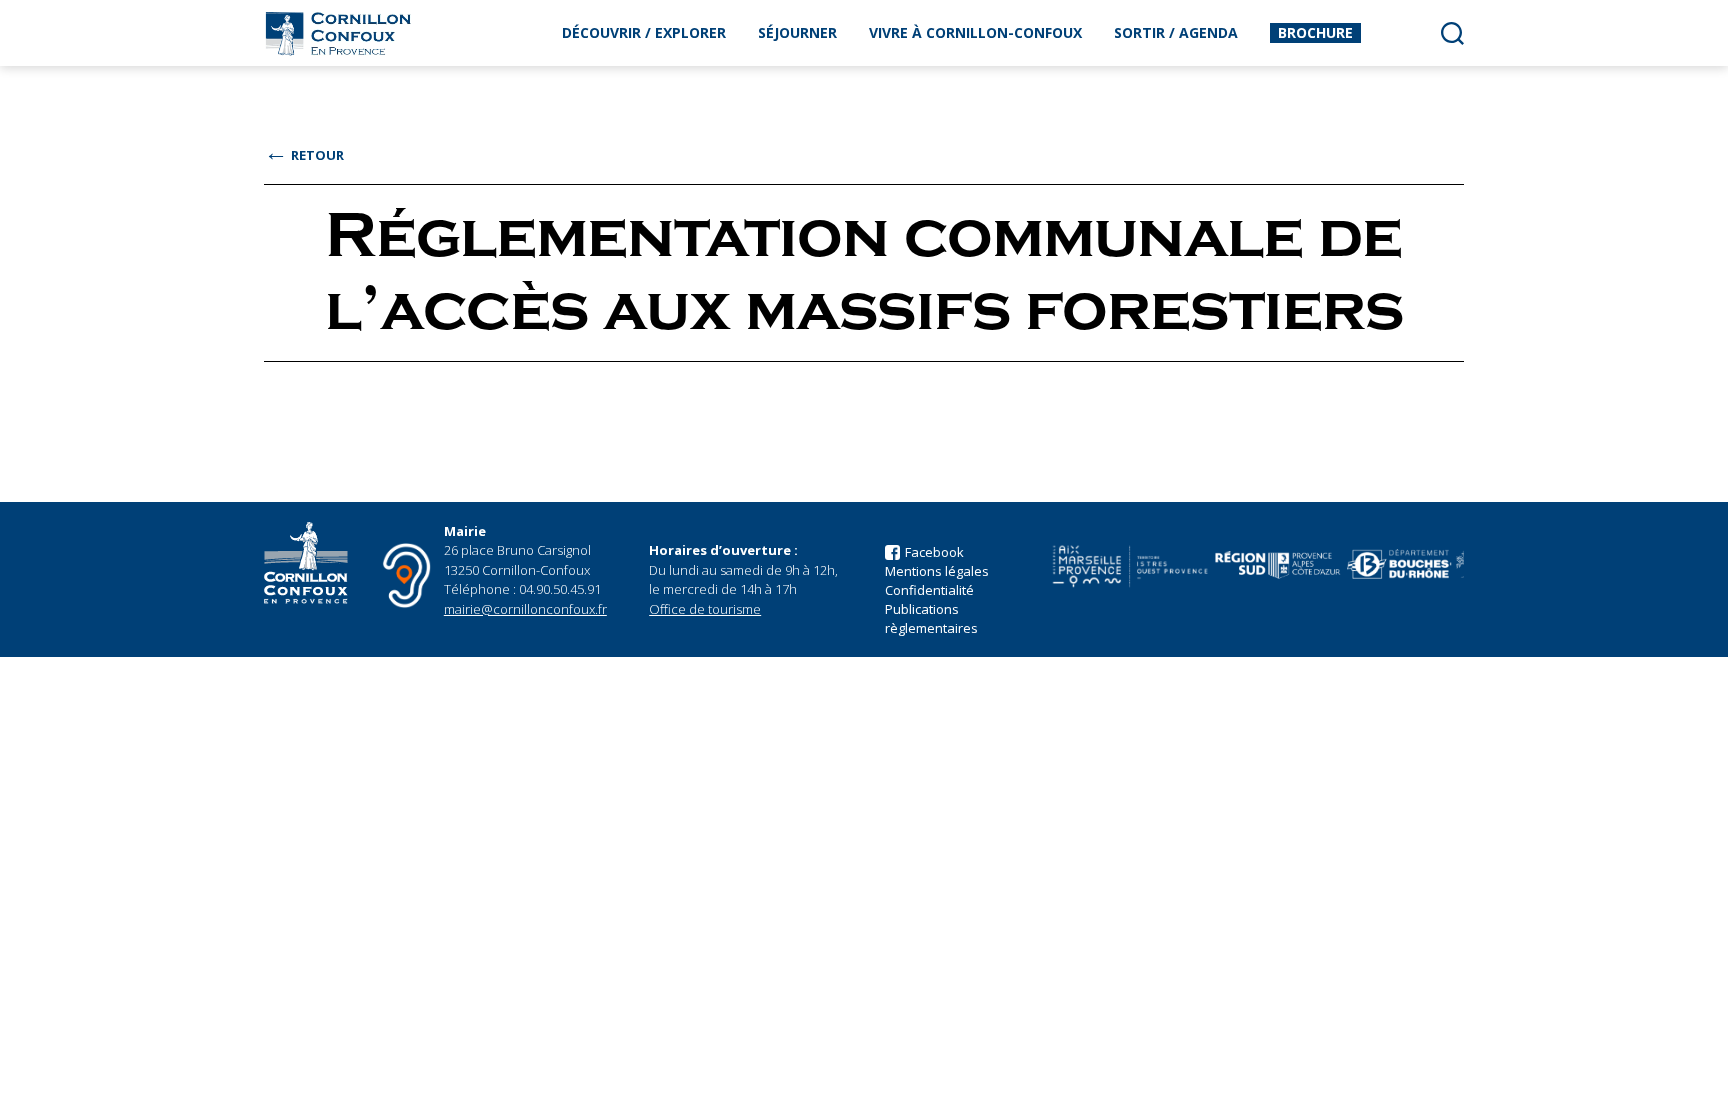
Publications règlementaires (931, 618)
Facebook (934, 552)
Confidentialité (929, 590)
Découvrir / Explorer (644, 32)
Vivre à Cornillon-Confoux (975, 32)
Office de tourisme (705, 609)
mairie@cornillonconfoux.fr (525, 609)
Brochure (1315, 32)
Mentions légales (937, 571)
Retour (304, 155)
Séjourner (797, 32)
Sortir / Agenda (1176, 32)
